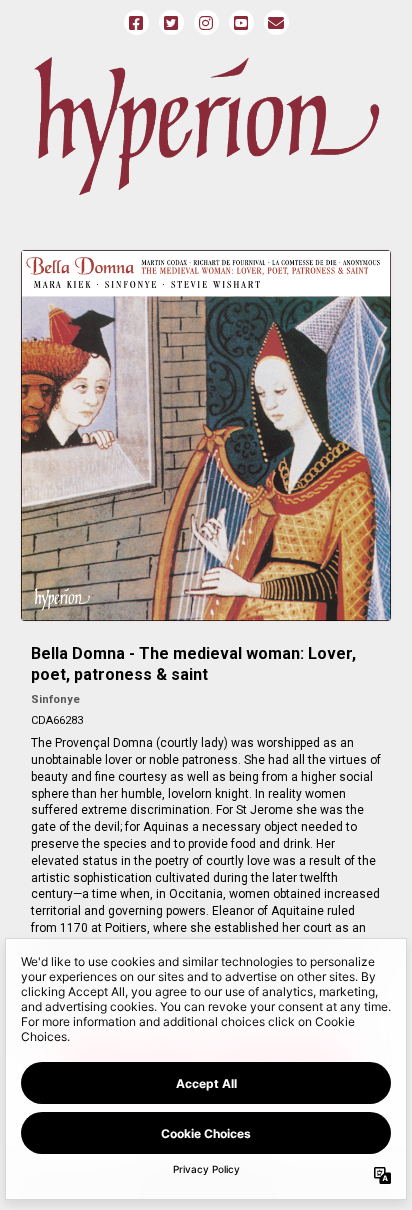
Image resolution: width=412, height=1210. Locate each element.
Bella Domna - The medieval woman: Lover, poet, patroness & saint (193, 664)
